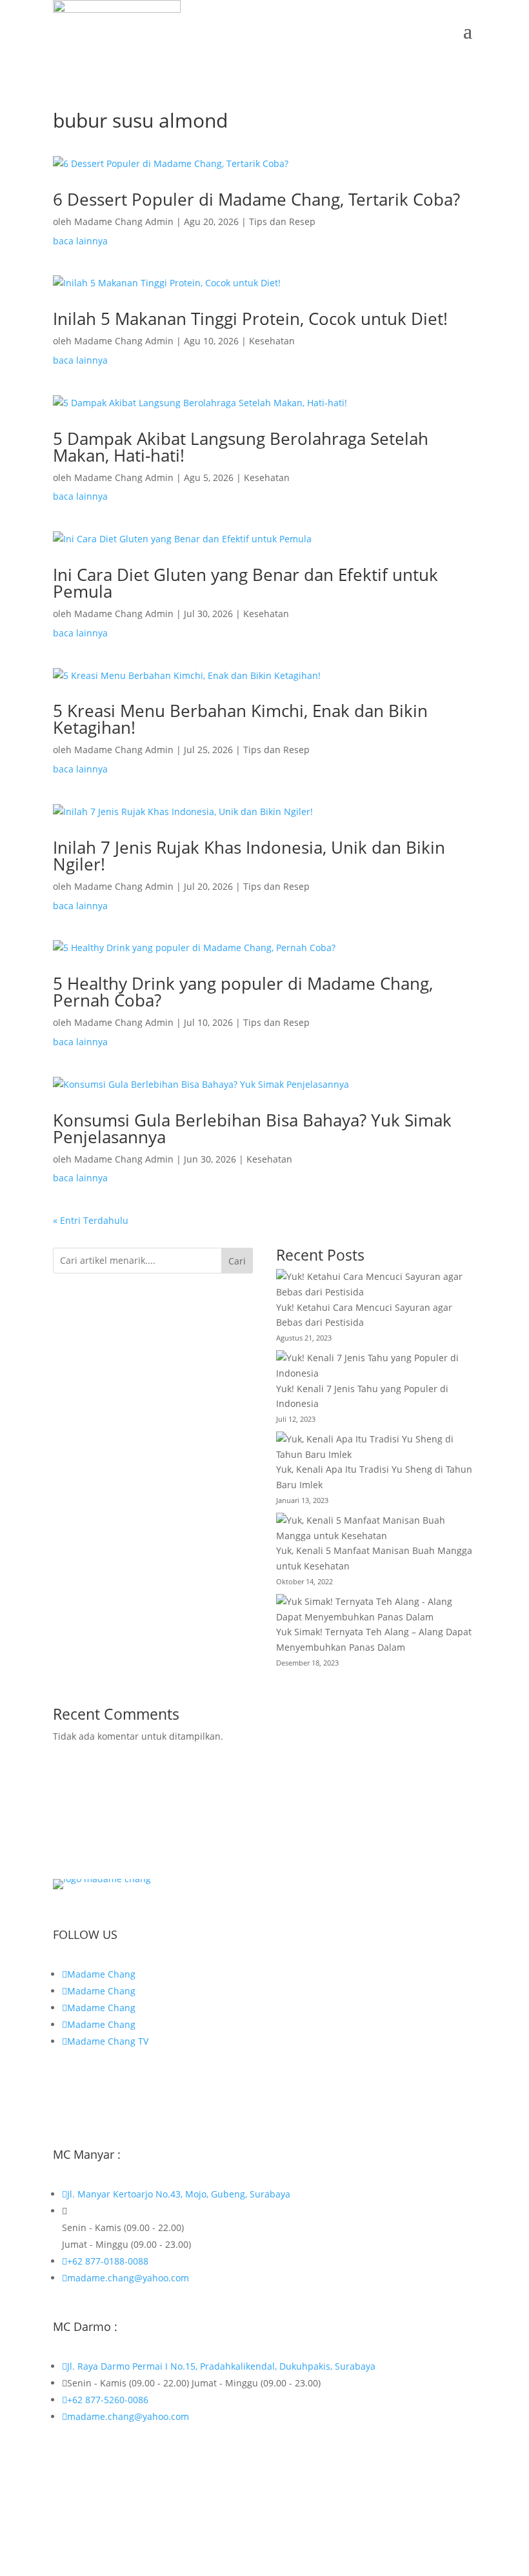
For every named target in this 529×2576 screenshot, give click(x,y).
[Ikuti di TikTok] (115, 2094)
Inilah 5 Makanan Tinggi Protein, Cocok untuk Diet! (250, 319)
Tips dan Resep (282, 221)
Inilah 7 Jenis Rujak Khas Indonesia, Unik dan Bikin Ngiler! (249, 856)
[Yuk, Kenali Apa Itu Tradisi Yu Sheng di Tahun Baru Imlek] (376, 1447)
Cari (237, 1261)
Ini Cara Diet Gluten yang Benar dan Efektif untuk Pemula (245, 583)
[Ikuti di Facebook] (63, 2094)
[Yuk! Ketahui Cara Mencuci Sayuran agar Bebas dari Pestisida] (376, 1284)
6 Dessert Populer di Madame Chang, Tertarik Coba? (256, 199)
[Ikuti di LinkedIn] (141, 2094)
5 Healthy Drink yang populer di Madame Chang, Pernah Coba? (243, 992)
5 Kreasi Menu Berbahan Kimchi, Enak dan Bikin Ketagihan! (240, 719)
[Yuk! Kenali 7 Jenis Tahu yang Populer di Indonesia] (376, 1366)
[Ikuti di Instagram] (89, 2094)
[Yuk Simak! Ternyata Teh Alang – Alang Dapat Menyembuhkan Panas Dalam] (376, 1609)
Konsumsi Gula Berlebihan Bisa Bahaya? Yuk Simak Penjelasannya (252, 1128)
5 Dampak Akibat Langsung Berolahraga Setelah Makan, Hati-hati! (241, 447)
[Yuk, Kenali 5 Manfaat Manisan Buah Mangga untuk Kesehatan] (376, 1528)
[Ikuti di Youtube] (166, 2094)
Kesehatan (272, 341)
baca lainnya (80, 241)
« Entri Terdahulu (91, 1220)
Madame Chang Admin (124, 221)
